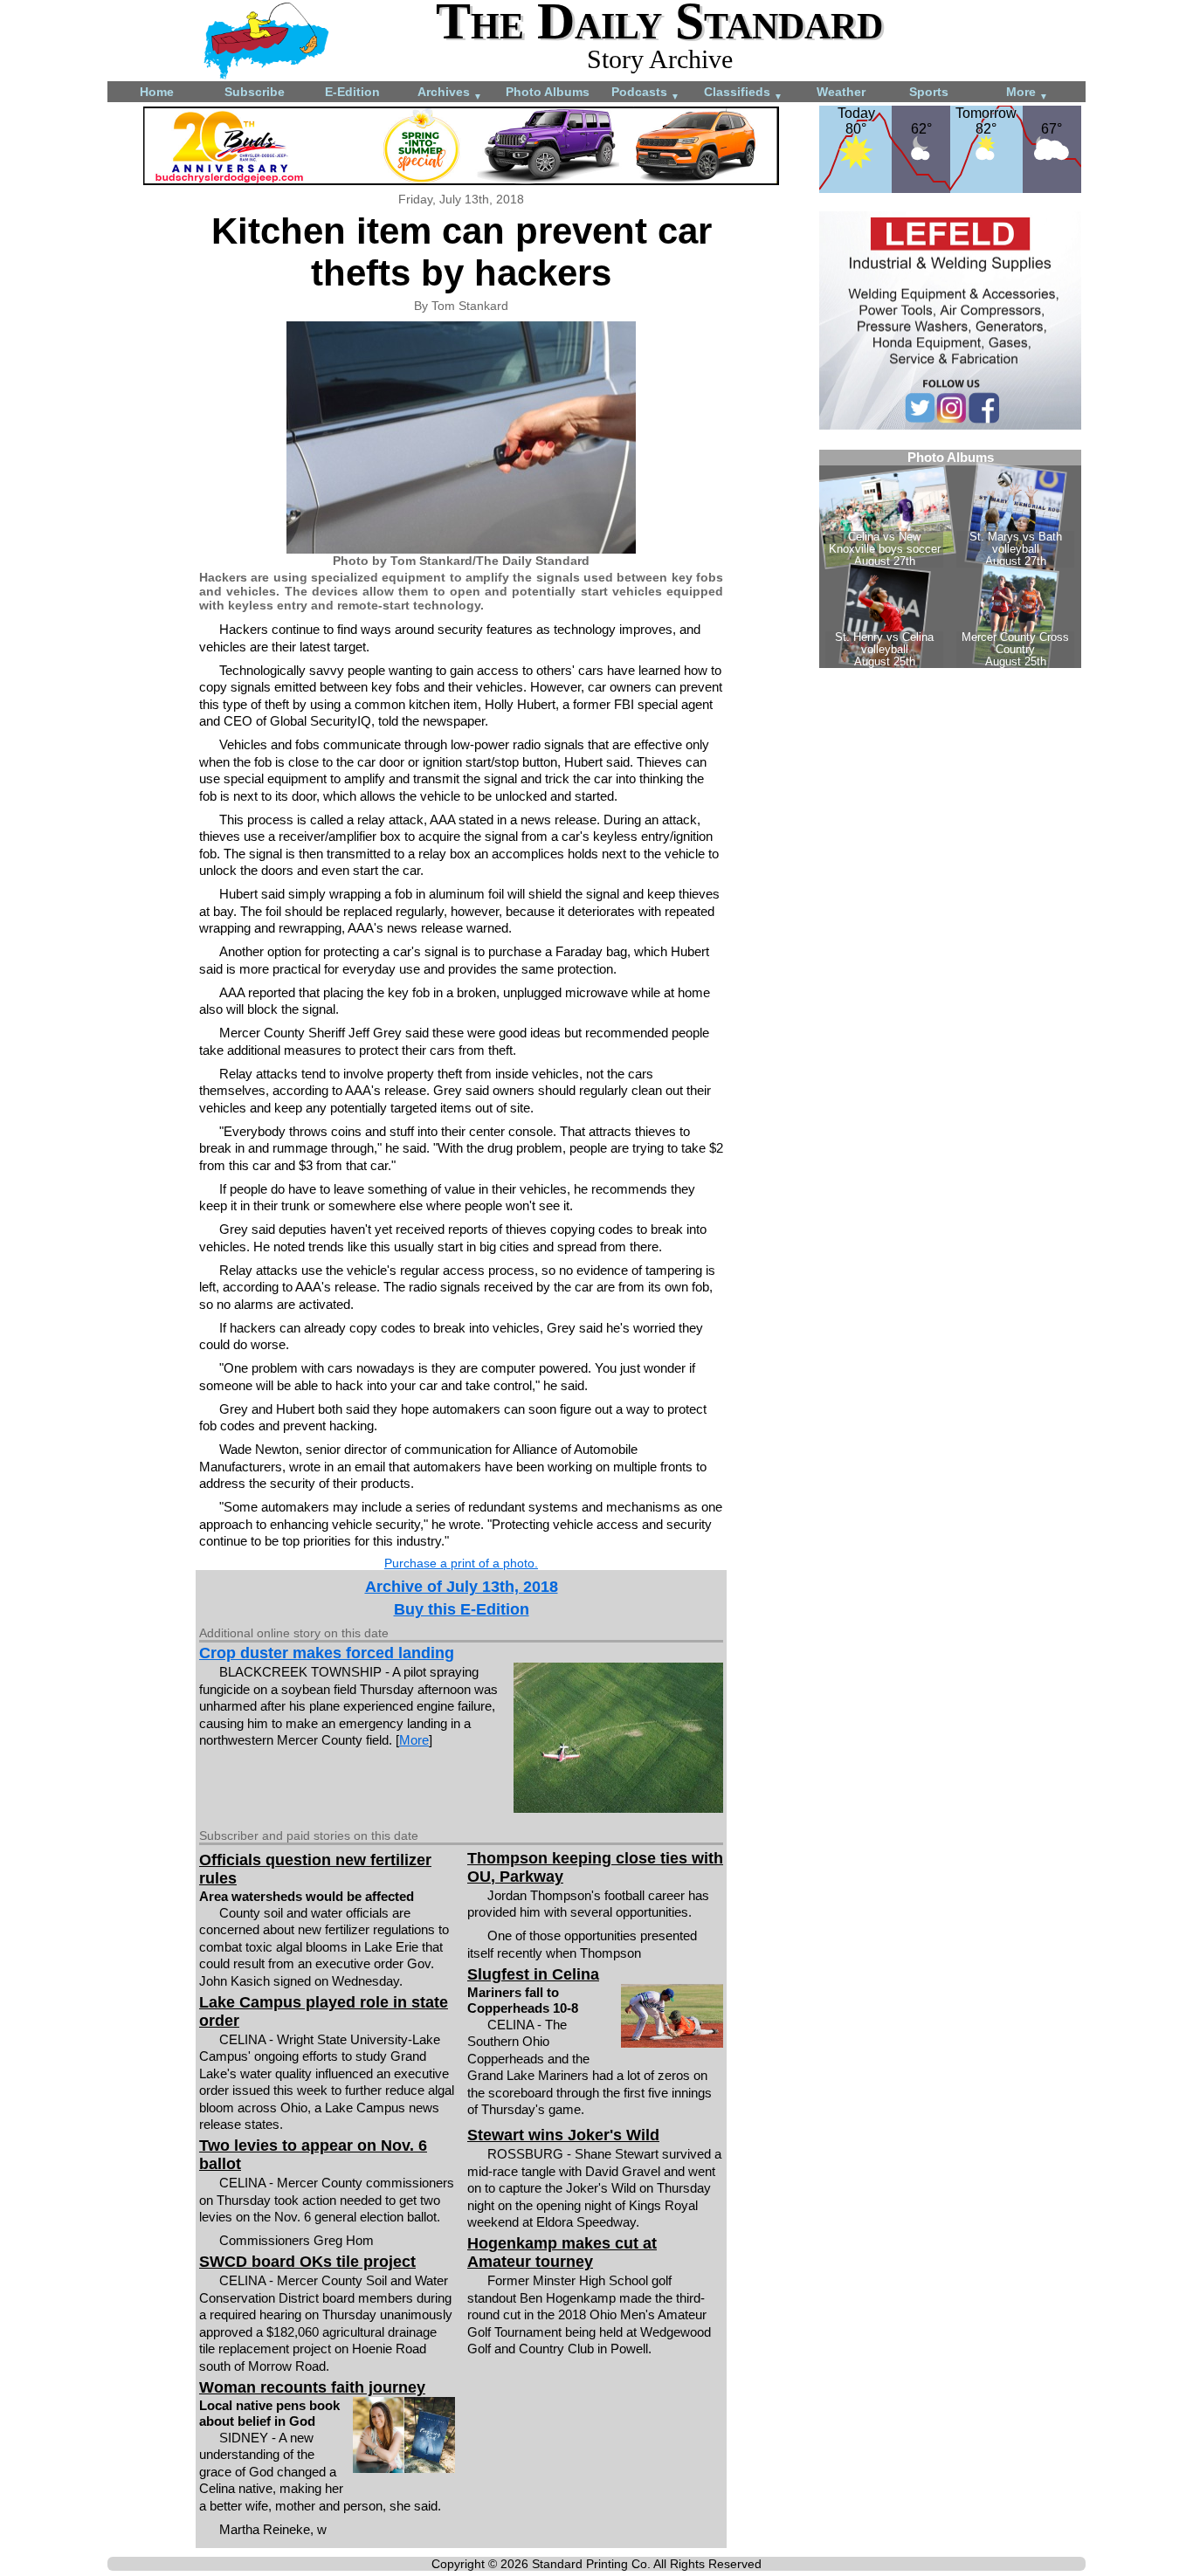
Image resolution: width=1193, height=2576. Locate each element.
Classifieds (743, 93)
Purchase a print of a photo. (461, 1563)
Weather (841, 92)
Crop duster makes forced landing (327, 1653)
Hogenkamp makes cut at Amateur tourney (562, 2252)
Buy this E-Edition (462, 1609)
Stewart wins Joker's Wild (563, 2135)
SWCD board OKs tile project (307, 2262)
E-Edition (352, 92)
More (1027, 93)
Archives (450, 93)
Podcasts (645, 93)
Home (157, 92)
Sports (929, 92)
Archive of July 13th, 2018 (462, 1587)
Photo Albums (548, 92)
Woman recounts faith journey (312, 2387)
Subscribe (255, 92)
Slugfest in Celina (533, 1974)
